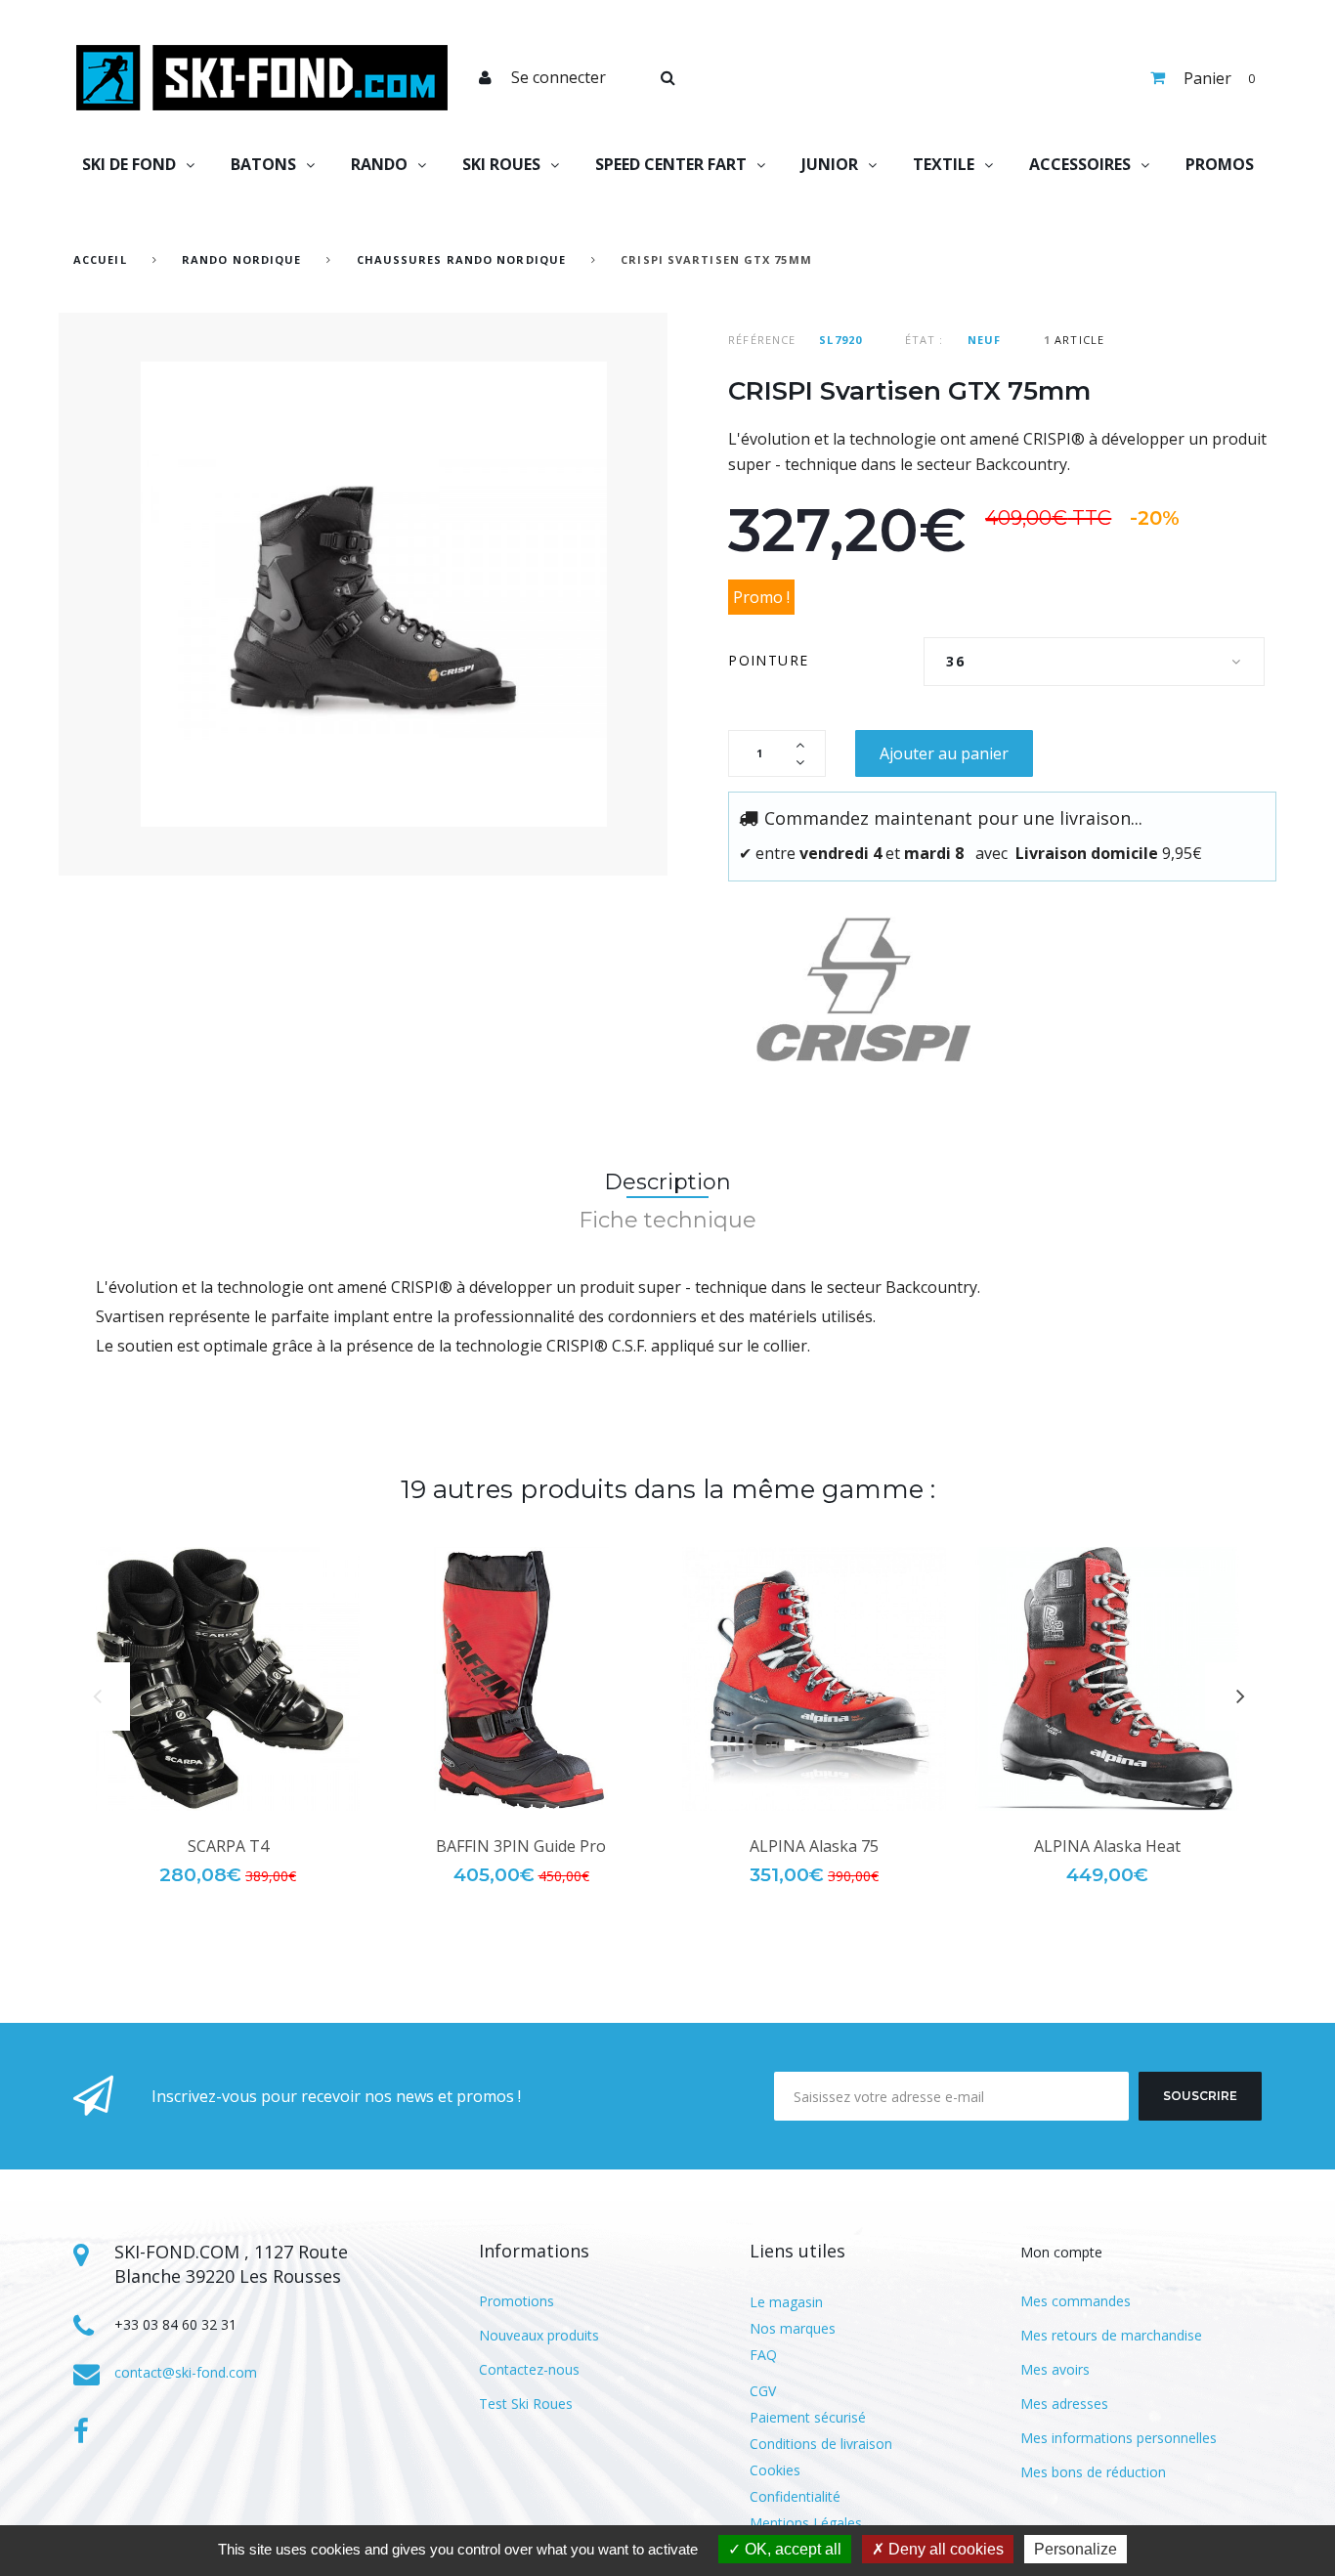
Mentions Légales (806, 2523)
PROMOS (1220, 164)
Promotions (517, 2301)
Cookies (775, 2470)
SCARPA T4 (228, 1846)
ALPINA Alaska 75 (814, 1846)
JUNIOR (830, 164)
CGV (763, 2391)
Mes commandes (1076, 2301)
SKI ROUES (501, 164)
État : (925, 340)
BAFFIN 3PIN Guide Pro (521, 1846)
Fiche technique (667, 1220)
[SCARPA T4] (228, 1679)
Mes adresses (1064, 2404)
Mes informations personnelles (1119, 2438)
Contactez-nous (529, 2369)
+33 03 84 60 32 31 (175, 2324)
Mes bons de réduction (1093, 2472)
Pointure (771, 660)
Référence (762, 340)
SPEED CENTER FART (671, 164)
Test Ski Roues (526, 2404)
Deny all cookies (944, 2549)
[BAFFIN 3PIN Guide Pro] (521, 1679)
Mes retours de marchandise (1111, 2335)
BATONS (263, 164)
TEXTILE (944, 164)
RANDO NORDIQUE (241, 259)
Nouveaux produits (539, 2335)
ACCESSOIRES (1080, 164)
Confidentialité (795, 2496)
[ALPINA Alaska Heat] (1107, 1679)
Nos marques (793, 2328)
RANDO (379, 164)
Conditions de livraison (821, 2444)
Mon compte (1061, 2252)
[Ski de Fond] (262, 78)
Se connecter (559, 77)
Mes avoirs (1055, 2369)
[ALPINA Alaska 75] (814, 1679)
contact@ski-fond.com (186, 2372)
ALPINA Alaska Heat (1107, 1846)
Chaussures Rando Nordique (462, 259)
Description (667, 1182)
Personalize (1076, 2549)
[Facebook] (81, 2431)
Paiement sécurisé (808, 2417)
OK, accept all (791, 2549)
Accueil (100, 259)
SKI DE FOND (129, 164)
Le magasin (786, 2302)
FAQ (763, 2355)
